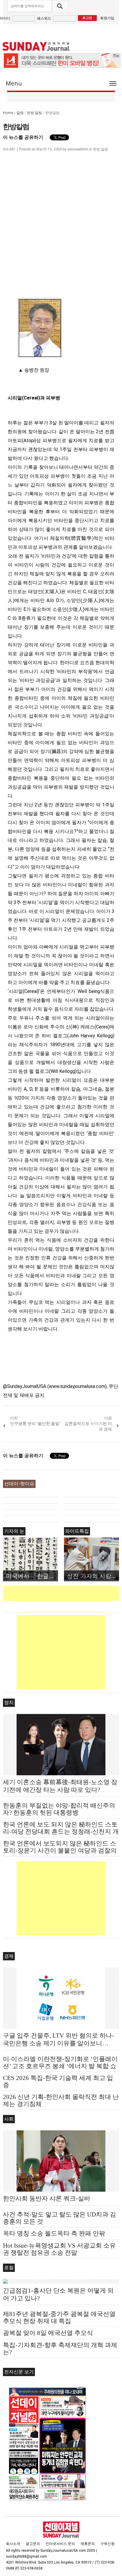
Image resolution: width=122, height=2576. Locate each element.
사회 (9, 2119)
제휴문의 (88, 2544)
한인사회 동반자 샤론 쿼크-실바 (47, 2198)
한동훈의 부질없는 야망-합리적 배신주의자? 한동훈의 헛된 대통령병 (59, 1809)
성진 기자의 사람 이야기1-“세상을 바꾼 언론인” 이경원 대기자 (93, 1576)
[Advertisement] (62, 1593)
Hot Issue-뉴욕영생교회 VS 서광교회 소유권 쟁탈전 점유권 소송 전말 (59, 2249)
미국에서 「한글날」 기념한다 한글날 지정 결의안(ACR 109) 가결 (32, 1576)
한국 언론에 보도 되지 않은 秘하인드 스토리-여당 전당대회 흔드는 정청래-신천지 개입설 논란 (61, 1832)
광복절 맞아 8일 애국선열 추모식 (48, 2333)
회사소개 (13, 2544)
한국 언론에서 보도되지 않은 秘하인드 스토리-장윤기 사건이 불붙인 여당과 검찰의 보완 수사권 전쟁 (60, 1850)
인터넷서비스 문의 (60, 2544)
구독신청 (107, 2544)
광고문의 (33, 2544)
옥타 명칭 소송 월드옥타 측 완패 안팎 (54, 2233)
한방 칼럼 (34, 113)
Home (8, 113)
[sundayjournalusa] (36, 46)
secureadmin (78, 149)
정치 (9, 1703)
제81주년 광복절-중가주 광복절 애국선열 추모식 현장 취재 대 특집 (59, 2317)
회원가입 (107, 18)
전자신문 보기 (19, 2372)
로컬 (9, 2268)
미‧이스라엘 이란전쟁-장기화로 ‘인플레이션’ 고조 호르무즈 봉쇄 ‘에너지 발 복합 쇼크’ (60, 2066)
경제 (9, 1956)
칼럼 (20, 113)
